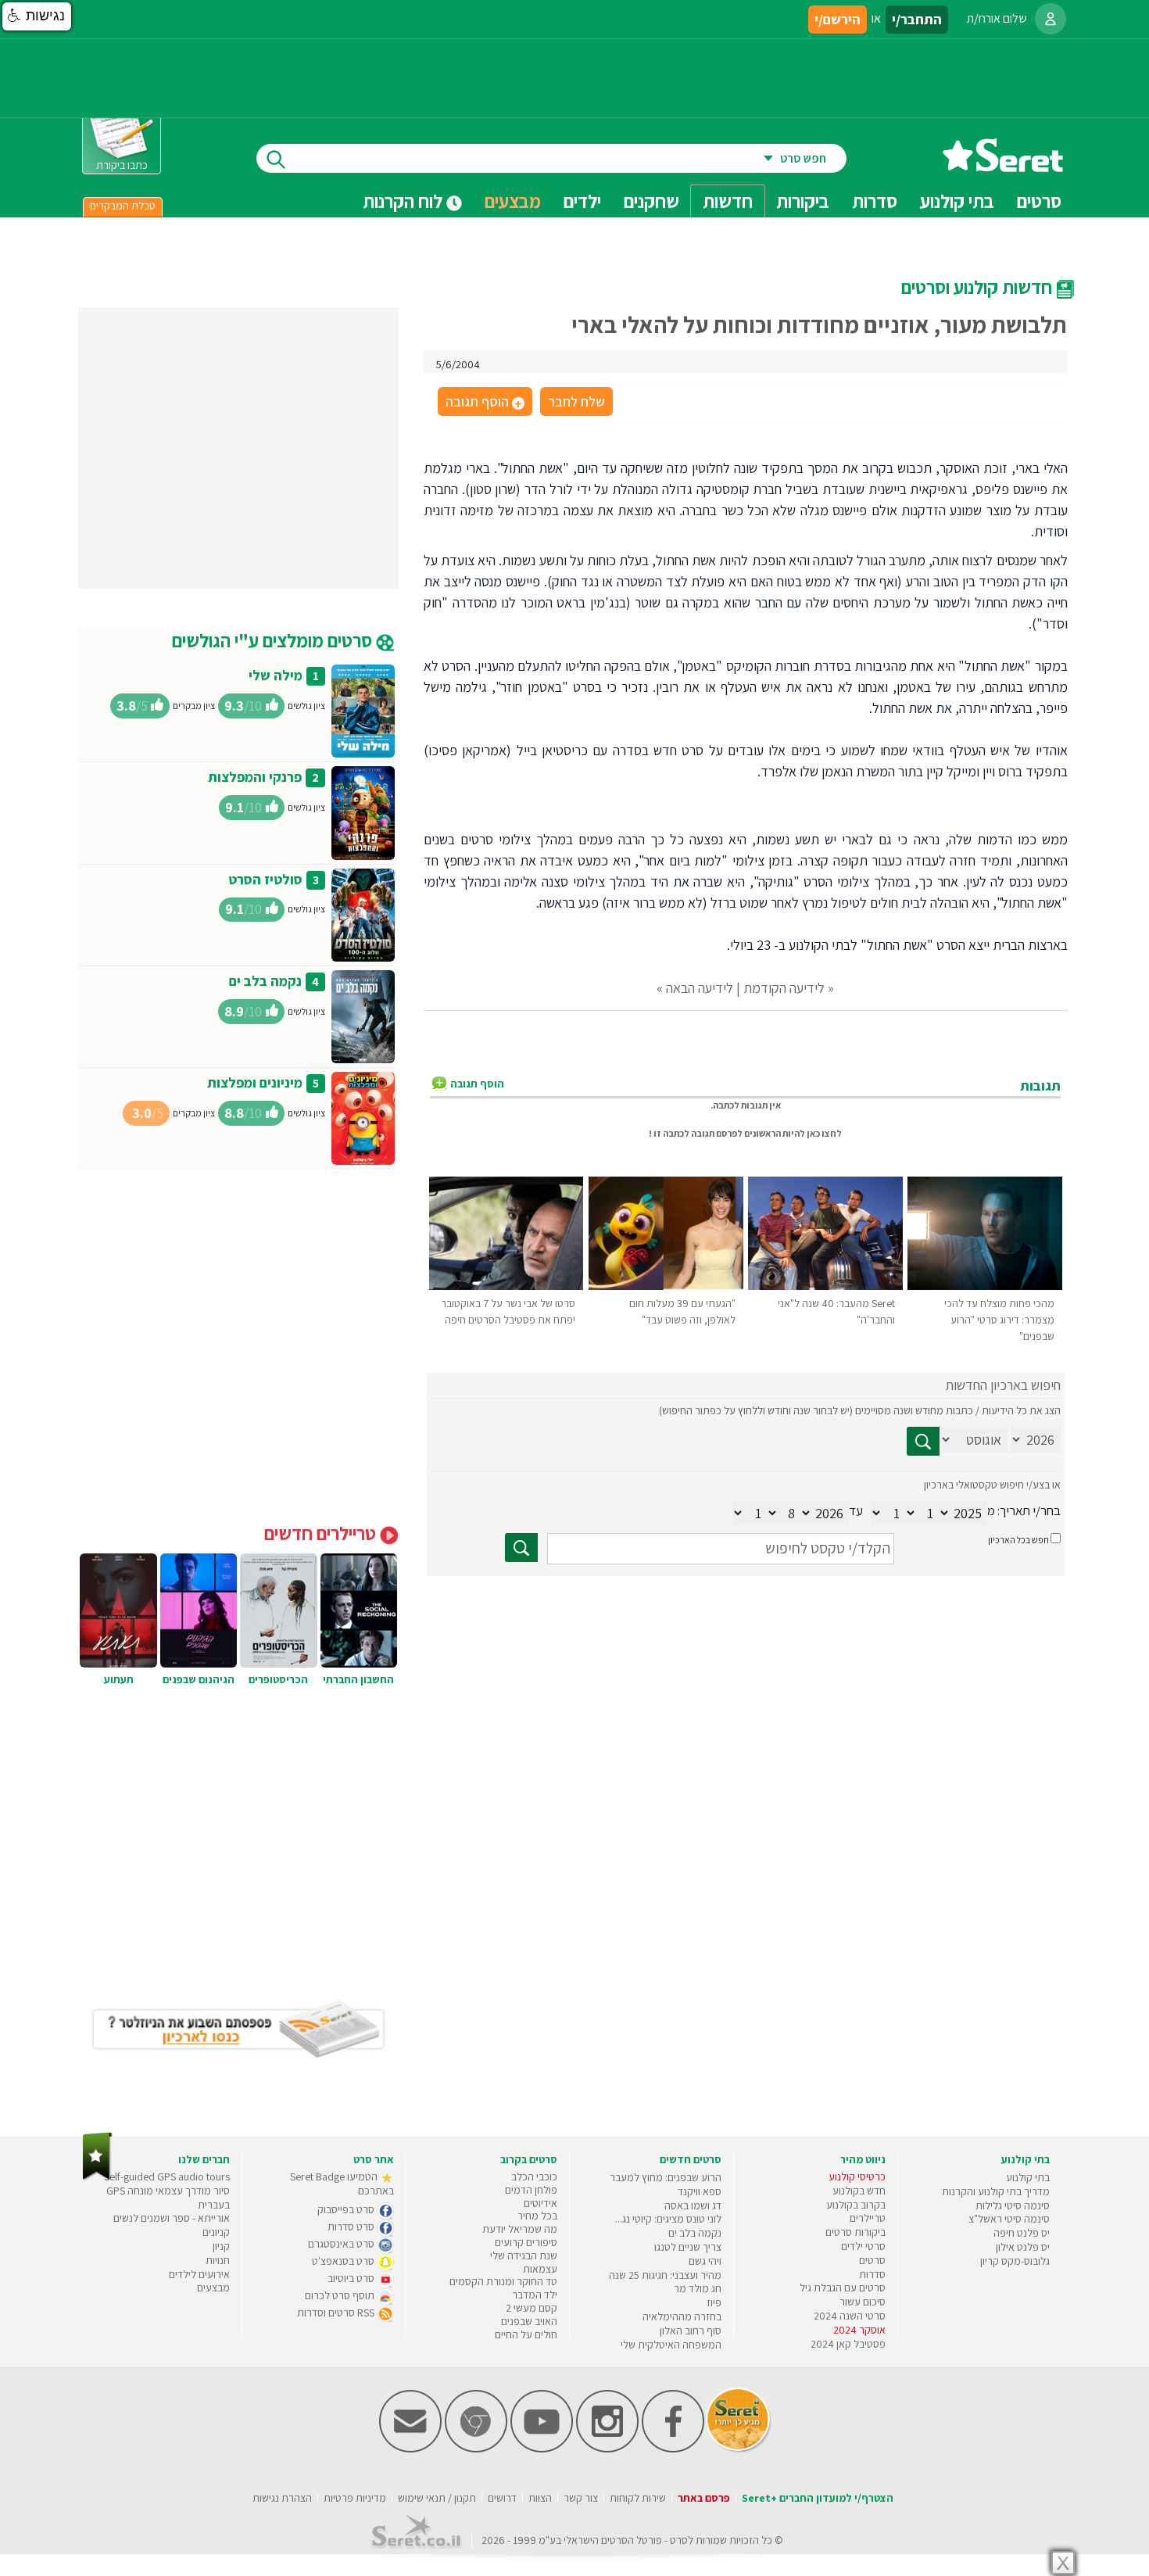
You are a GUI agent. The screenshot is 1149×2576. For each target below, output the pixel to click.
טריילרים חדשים (322, 1533)
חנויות (218, 2260)
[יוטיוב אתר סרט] (542, 2449)
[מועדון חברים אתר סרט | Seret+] (410, 2449)
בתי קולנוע (1028, 2177)
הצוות (540, 2498)
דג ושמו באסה (693, 2205)
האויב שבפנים (529, 2321)
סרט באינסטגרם (342, 2244)
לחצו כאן (824, 1133)
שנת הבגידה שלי (524, 2255)
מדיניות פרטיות (355, 2498)
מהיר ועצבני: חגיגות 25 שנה (665, 2275)
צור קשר (581, 2498)
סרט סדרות (352, 2227)
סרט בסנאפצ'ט (344, 2261)
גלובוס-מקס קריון (1015, 2261)
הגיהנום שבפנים (199, 1679)
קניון (221, 2246)
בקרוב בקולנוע (856, 2205)
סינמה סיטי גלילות (1013, 2205)
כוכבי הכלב (534, 2177)
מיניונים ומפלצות (255, 1082)
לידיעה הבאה (700, 988)
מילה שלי (276, 675)
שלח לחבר (576, 401)
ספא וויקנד (700, 2191)
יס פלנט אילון (1023, 2247)
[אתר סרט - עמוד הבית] (1003, 166)
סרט (679, 2540)
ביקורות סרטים (855, 2232)
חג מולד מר (698, 2288)
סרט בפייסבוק (347, 2209)
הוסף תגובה (484, 403)
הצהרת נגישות (282, 2498)
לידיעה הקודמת (784, 988)
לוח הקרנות (404, 201)
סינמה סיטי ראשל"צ (1009, 2219)
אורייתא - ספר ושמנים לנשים (172, 2218)
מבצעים (513, 201)
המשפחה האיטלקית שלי (671, 2345)
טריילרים (868, 2218)
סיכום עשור (863, 2302)
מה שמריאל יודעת (520, 2229)
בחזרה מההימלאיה (682, 2316)
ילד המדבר (535, 2295)
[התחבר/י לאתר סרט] (1051, 19)
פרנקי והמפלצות (255, 777)
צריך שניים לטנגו (688, 2247)
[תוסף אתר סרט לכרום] (476, 2449)
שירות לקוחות (638, 2498)
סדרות (872, 2274)
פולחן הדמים (531, 2190)
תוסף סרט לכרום (341, 2295)
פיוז (714, 2302)
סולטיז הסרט (265, 879)
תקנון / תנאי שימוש (437, 2498)
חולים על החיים (526, 2334)
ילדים (582, 201)
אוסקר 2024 (859, 2330)
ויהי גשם (705, 2261)
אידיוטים (540, 2203)
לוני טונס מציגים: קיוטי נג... (668, 2219)
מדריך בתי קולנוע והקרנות (996, 2191)
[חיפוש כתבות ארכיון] (923, 1441)
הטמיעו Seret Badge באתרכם (342, 2184)
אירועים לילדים (199, 2274)
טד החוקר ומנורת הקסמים (503, 2281)
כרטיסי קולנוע (857, 2177)
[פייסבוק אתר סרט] (673, 2449)
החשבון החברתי (358, 1679)
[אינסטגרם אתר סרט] (607, 2449)
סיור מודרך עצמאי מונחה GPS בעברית (168, 2198)
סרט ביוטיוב (352, 2278)
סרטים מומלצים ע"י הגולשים (274, 640)
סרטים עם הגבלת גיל (843, 2288)
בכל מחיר (537, 2216)
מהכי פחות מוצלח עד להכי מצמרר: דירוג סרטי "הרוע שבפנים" (999, 1320)
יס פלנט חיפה (1022, 2233)
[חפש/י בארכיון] (521, 1548)
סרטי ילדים (863, 2246)
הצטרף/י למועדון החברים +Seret (818, 2498)
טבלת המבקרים (123, 206)
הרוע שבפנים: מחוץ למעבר (666, 2177)
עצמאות (540, 2269)
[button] (37, 16)
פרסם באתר (704, 2498)
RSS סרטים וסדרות (337, 2313)
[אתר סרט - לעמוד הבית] (97, 2177)
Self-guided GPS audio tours (167, 2177)
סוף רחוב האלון (691, 2331)
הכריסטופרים (278, 1679)
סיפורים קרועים (526, 2242)
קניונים (216, 2232)
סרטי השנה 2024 (850, 2316)
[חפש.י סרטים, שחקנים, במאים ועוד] (273, 158)
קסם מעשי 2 (532, 2308)
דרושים (502, 2498)
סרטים (872, 2260)
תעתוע (119, 1679)
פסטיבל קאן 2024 (848, 2344)
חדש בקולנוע (859, 2191)
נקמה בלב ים (265, 981)
